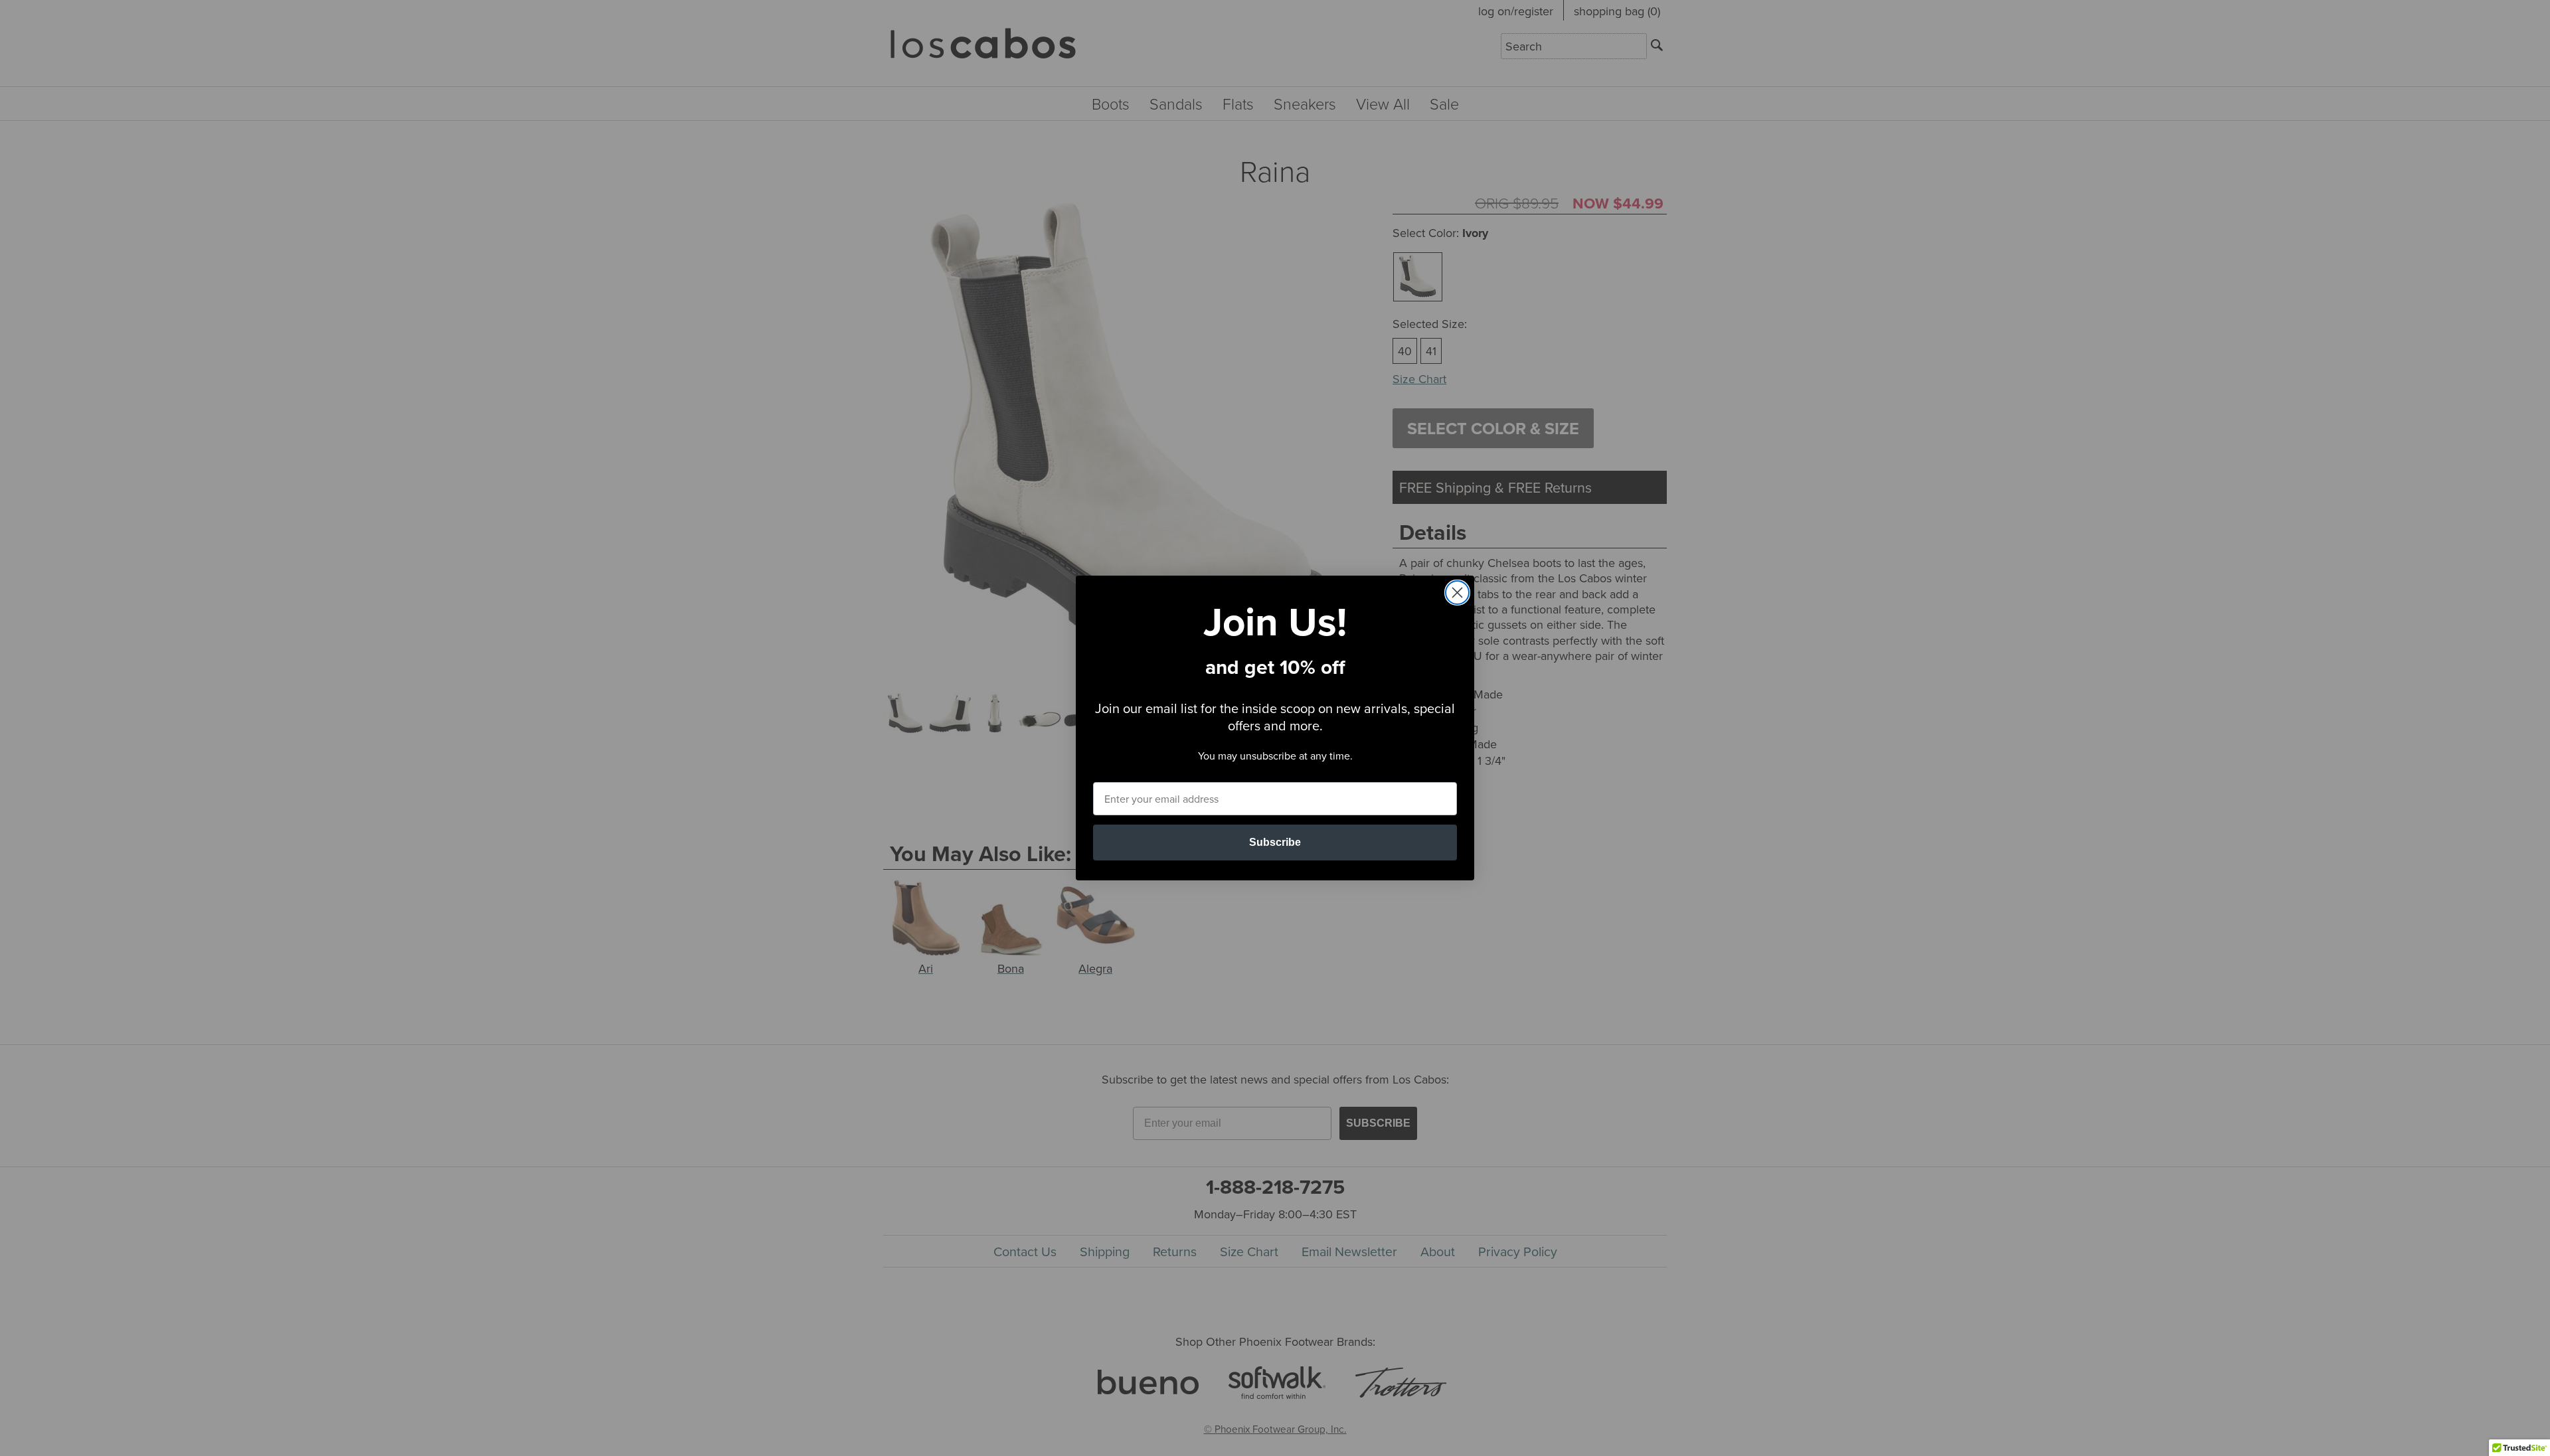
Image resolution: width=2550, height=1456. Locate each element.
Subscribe (1275, 842)
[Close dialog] (1457, 593)
